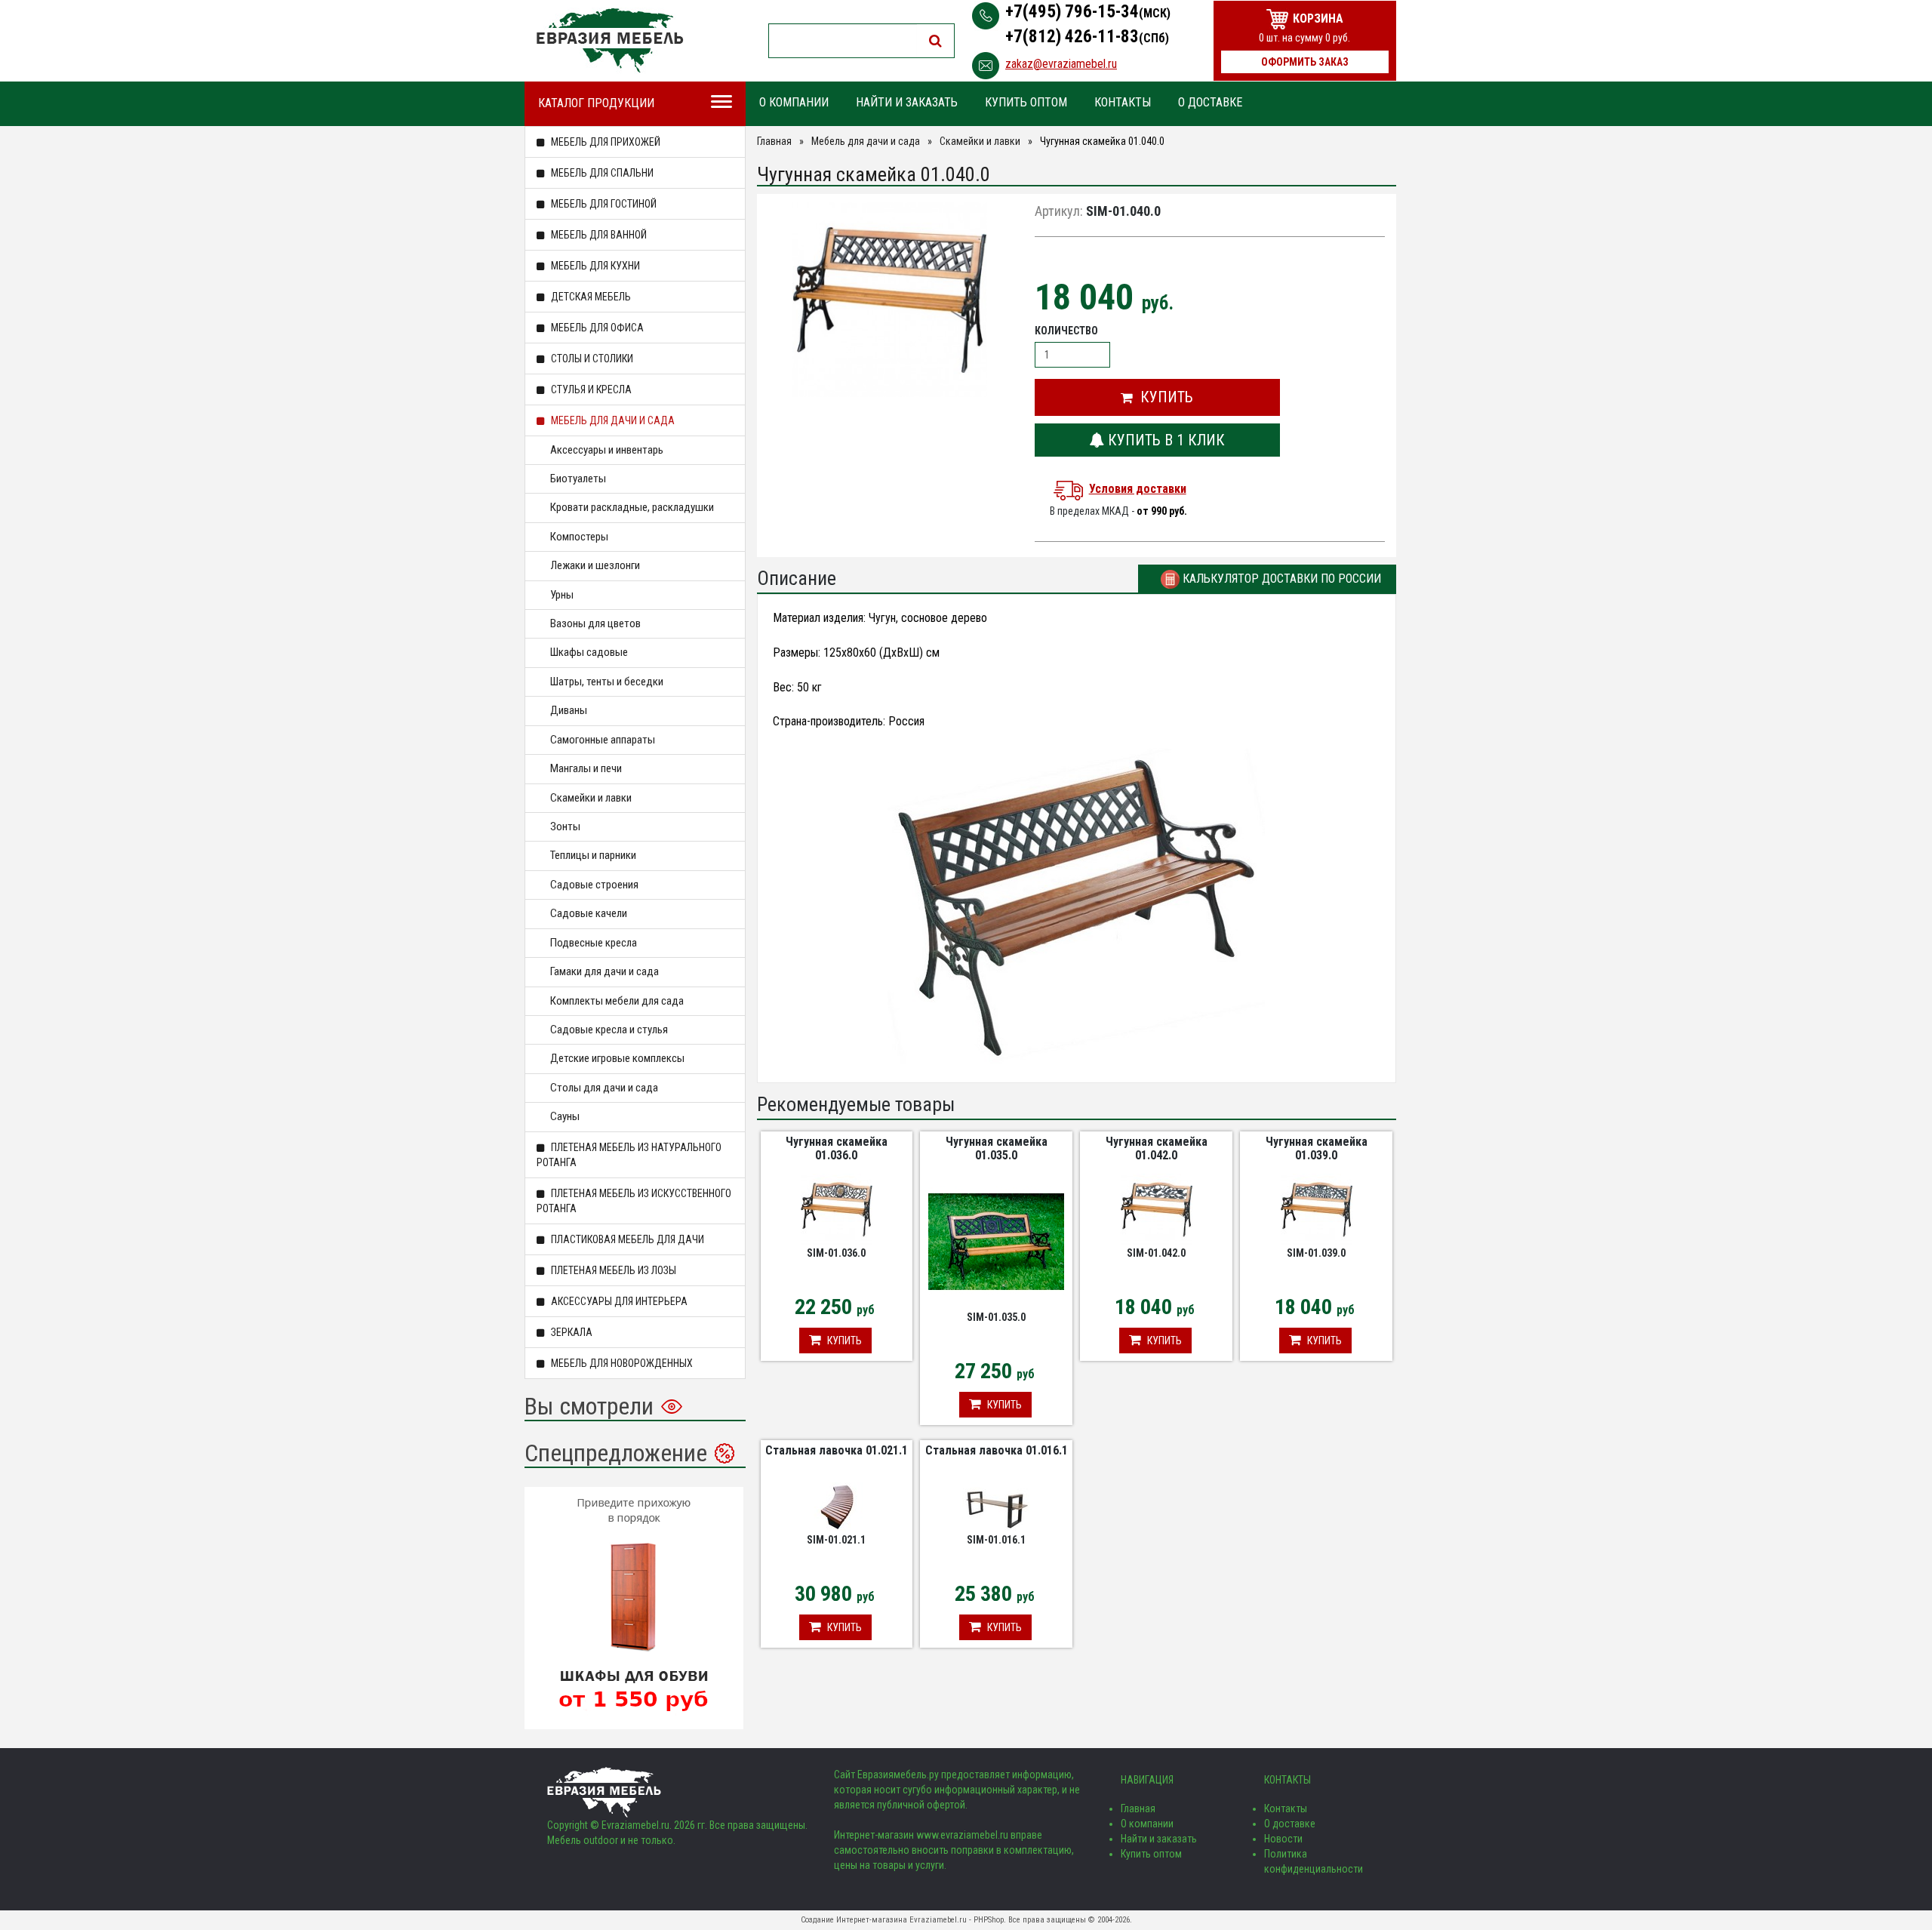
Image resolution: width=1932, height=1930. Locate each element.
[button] (1157, 397)
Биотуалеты (578, 479)
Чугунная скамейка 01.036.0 (837, 1148)
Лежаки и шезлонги (595, 565)
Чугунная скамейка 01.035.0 (997, 1148)
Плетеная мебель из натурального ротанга (629, 1155)
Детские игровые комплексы (617, 1058)
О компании (794, 102)
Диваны (569, 710)
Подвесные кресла (594, 943)
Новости (1283, 1839)
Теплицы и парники (593, 855)
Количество (1066, 331)
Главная (774, 141)
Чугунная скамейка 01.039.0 (1317, 1148)
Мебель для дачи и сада (612, 420)
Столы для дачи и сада (604, 1088)
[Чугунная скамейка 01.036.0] (837, 1208)
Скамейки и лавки (591, 798)
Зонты (565, 826)
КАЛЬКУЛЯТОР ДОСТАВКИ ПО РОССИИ (1280, 579)
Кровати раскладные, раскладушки (632, 507)
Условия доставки (1138, 489)
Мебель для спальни (601, 173)
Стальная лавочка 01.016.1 (997, 1450)
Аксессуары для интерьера (618, 1301)
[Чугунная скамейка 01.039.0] (1317, 1208)
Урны (562, 595)
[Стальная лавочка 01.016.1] (996, 1507)
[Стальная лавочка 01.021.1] (836, 1507)
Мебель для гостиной (603, 204)
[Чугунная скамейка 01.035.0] (996, 1241)
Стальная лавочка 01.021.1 (837, 1450)
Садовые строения (594, 885)
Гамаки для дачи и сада (605, 971)
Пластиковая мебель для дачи (626, 1239)
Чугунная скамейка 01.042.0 (1157, 1148)
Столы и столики (591, 359)
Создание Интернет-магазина (854, 1920)
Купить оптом (1026, 102)
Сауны (565, 1116)
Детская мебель (590, 297)
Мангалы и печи (586, 768)
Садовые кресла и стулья (609, 1030)
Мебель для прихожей (605, 142)
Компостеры (579, 537)
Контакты (1123, 102)
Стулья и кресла (590, 389)
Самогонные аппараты (603, 740)
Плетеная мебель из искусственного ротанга (634, 1201)
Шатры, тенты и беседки (607, 682)
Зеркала (571, 1332)
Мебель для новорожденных (621, 1363)
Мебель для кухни (594, 266)
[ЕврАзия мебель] (610, 40)
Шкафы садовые (589, 652)
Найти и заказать (907, 102)
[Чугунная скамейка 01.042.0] (1157, 1208)
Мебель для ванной (598, 235)
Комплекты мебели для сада (617, 1001)
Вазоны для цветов (595, 623)
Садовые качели (589, 913)
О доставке (1210, 102)
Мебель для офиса (596, 328)
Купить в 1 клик (1164, 440)
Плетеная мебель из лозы (612, 1270)
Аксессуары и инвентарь (607, 450)
